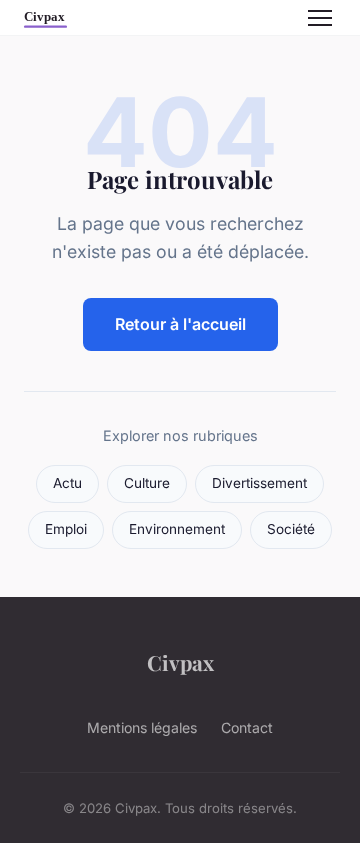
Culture (147, 483)
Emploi (66, 529)
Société (291, 529)
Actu (67, 483)
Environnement (177, 529)
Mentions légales (142, 727)
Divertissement (259, 483)
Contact (247, 727)
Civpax (180, 662)
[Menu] (320, 18)
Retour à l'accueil (180, 324)
